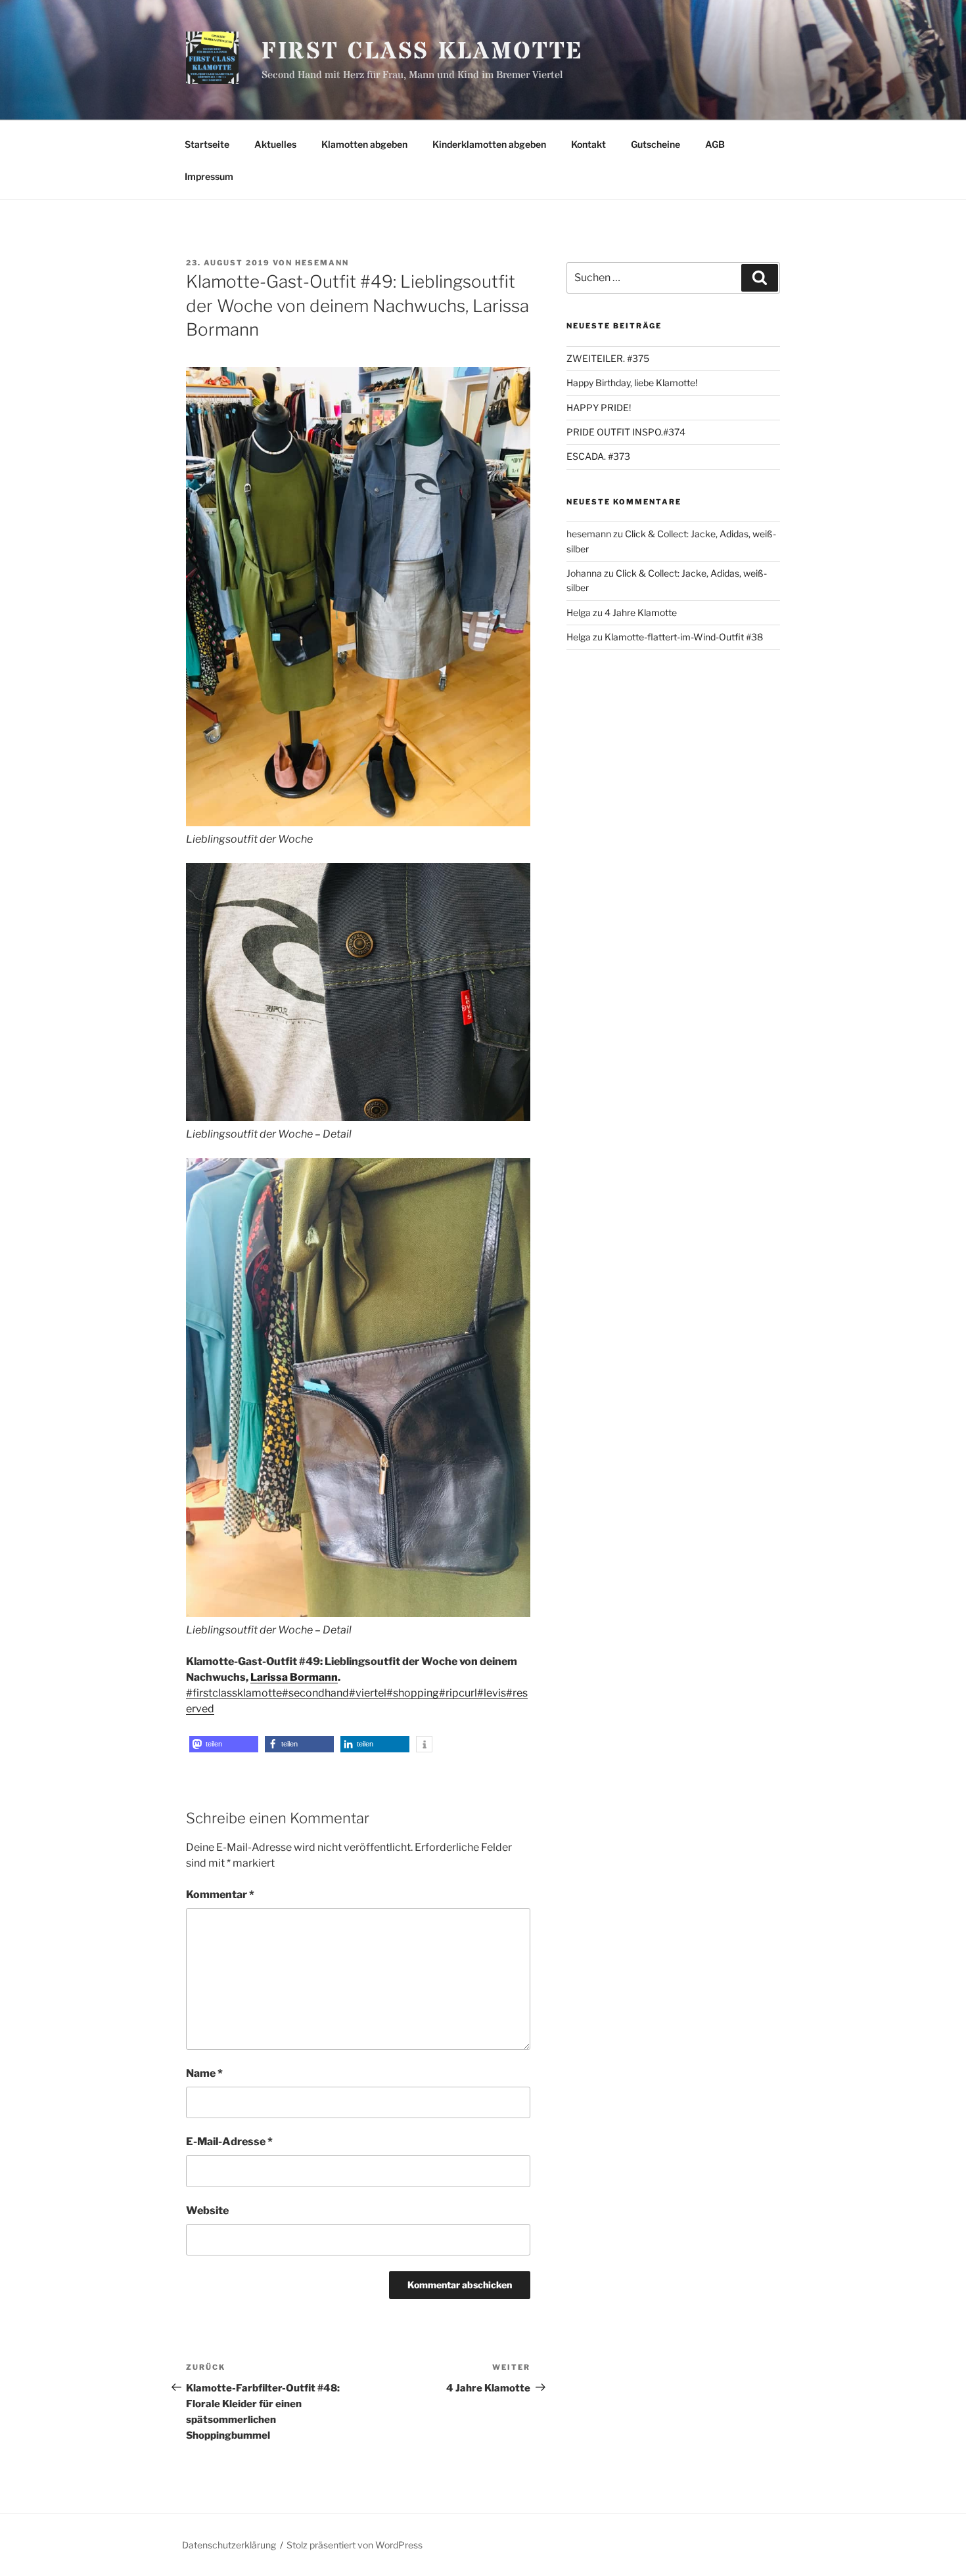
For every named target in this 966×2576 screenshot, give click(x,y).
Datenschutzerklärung (229, 2545)
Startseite (207, 144)
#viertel (368, 1693)
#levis (492, 1693)
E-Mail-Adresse (229, 2142)
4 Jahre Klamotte (641, 612)
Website (207, 2210)
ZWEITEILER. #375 (608, 358)
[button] (224, 1744)
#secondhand (315, 1693)
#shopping (413, 1693)
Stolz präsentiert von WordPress (355, 2545)
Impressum (209, 176)
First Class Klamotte (423, 52)
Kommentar (220, 1895)
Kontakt (588, 144)
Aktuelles (275, 144)
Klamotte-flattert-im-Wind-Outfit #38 (684, 637)
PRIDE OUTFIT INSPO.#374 (626, 432)
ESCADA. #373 (598, 456)
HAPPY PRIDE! (599, 408)
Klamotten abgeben (364, 144)
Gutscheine (655, 144)
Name (204, 2073)
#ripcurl (458, 1693)
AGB (715, 144)
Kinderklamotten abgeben (489, 144)
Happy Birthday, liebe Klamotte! (632, 383)
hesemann (322, 263)
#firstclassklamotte (234, 1693)
